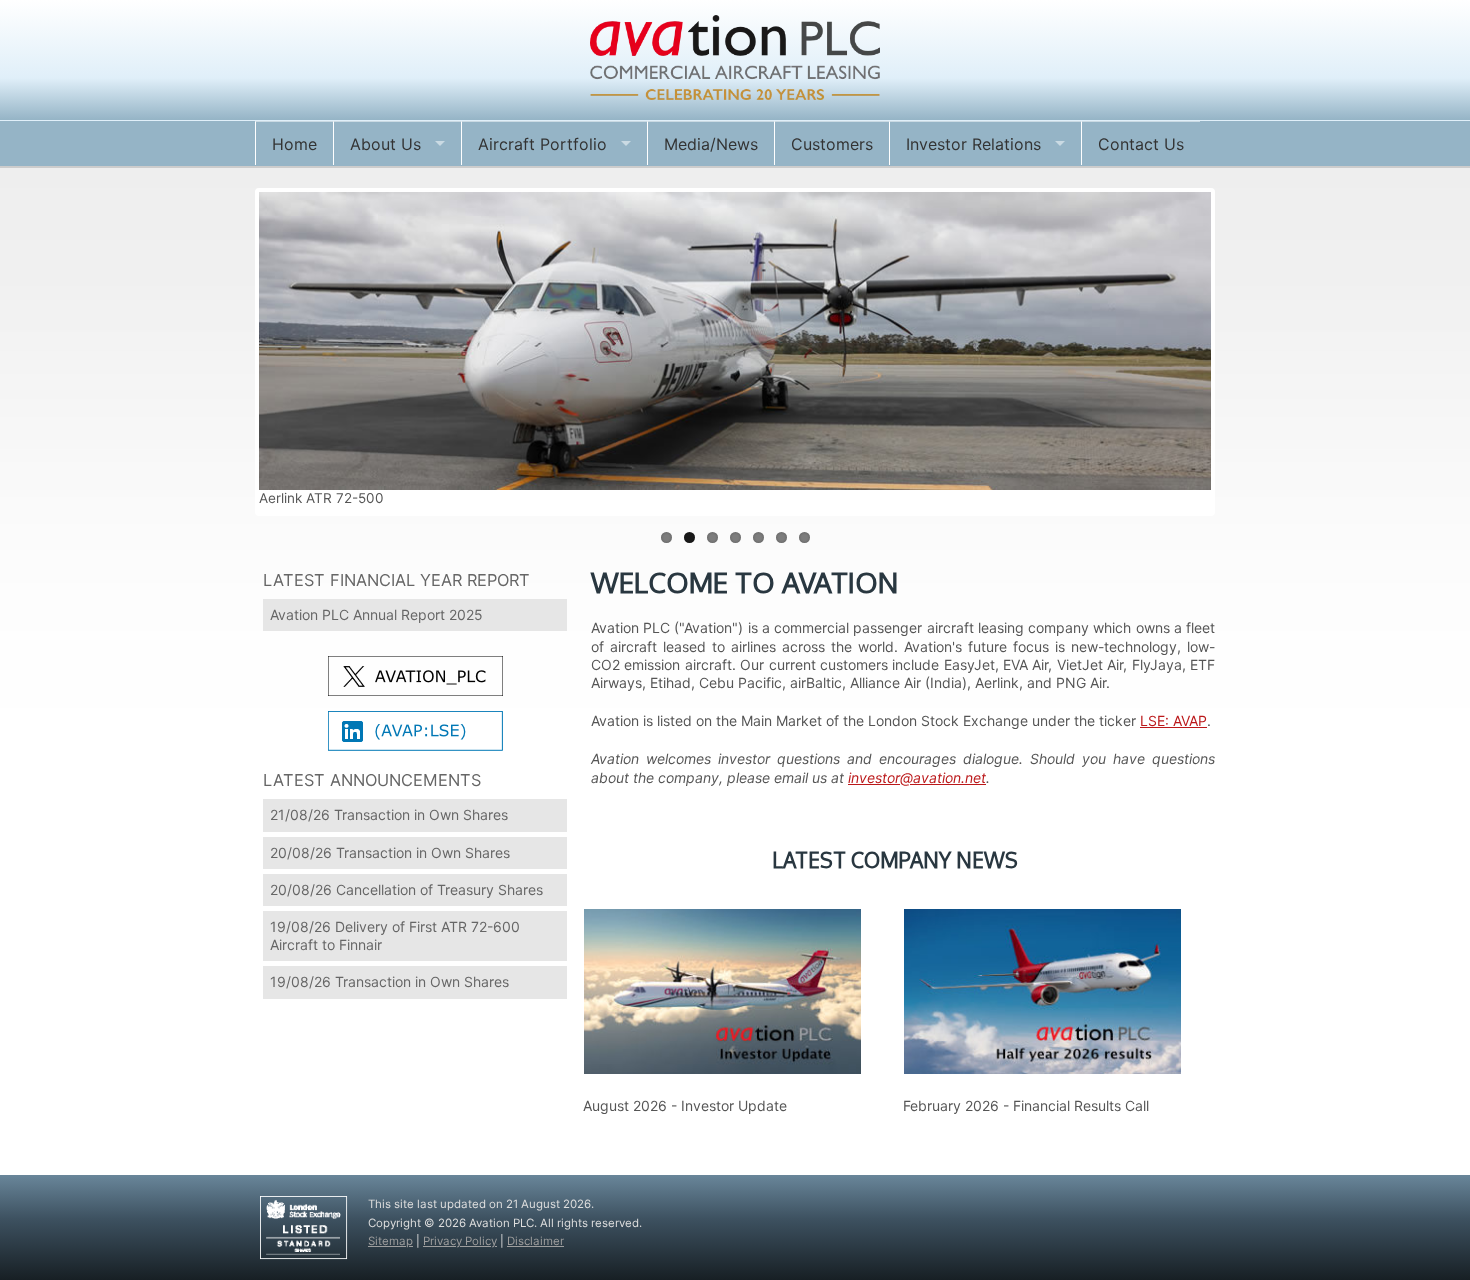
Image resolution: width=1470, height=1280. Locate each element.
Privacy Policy (460, 1241)
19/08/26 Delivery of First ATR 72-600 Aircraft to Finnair (395, 935)
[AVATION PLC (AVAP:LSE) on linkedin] (415, 732)
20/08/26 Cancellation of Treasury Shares (406, 889)
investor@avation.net (917, 777)
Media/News (711, 144)
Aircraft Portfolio (542, 144)
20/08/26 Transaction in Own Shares (390, 852)
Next (1241, 352)
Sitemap (390, 1241)
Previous (229, 352)
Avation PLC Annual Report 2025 (376, 614)
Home (294, 144)
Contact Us (1141, 144)
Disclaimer (535, 1241)
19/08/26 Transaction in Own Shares (389, 981)
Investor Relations (973, 144)
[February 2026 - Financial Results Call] (1042, 982)
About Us (385, 144)
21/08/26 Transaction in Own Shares (389, 814)
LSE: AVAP (1173, 720)
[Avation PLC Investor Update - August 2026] (722, 982)
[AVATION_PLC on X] (415, 677)
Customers (832, 144)
